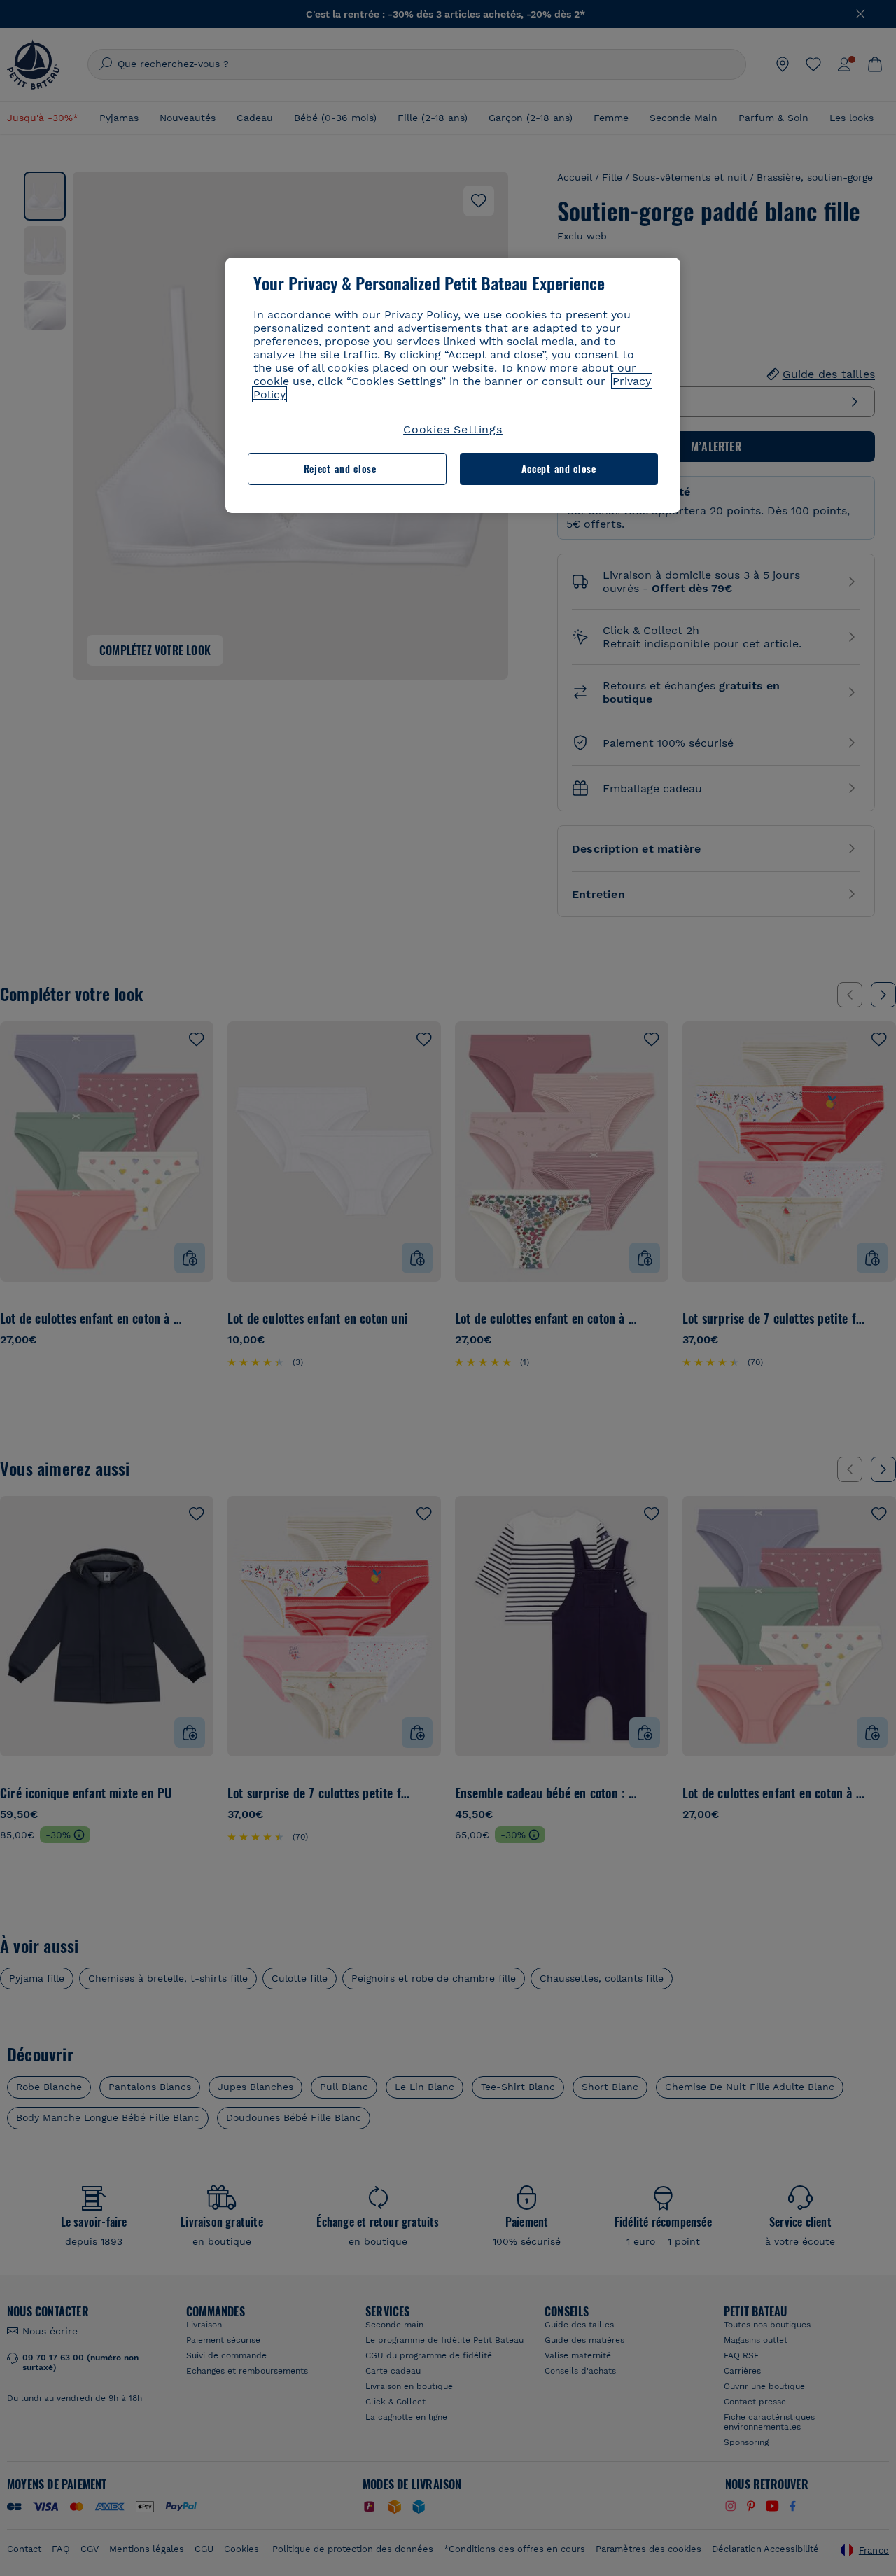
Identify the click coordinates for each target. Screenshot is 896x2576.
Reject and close (340, 469)
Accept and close (559, 469)
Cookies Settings (453, 429)
